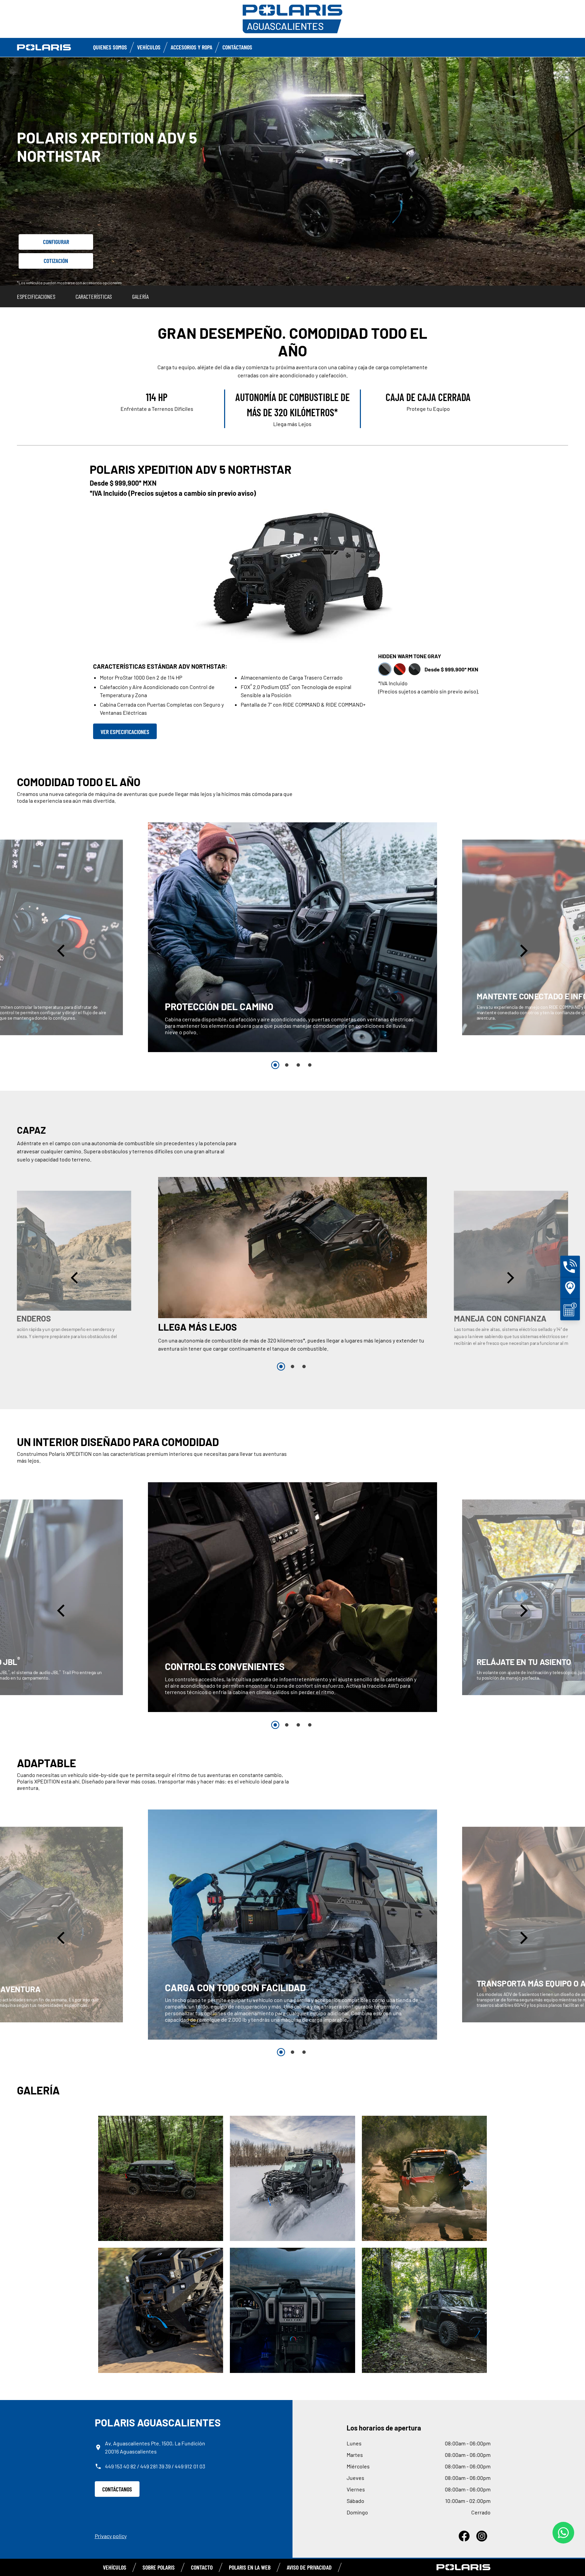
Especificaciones (36, 296)
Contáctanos (237, 47)
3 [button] (298, 1065)
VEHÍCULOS (115, 2567)
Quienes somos (110, 47)
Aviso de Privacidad (309, 2567)
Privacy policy (111, 2536)
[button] (62, 950)
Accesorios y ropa (191, 47)
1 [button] (275, 1065)
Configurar (56, 242)
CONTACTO (202, 2567)
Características (94, 296)
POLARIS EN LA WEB (250, 2567)
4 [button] (310, 1065)
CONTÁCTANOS (117, 2489)
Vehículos (149, 47)
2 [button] (287, 1065)
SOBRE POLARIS (159, 2567)
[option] (292, 937)
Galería (140, 296)
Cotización (56, 261)
